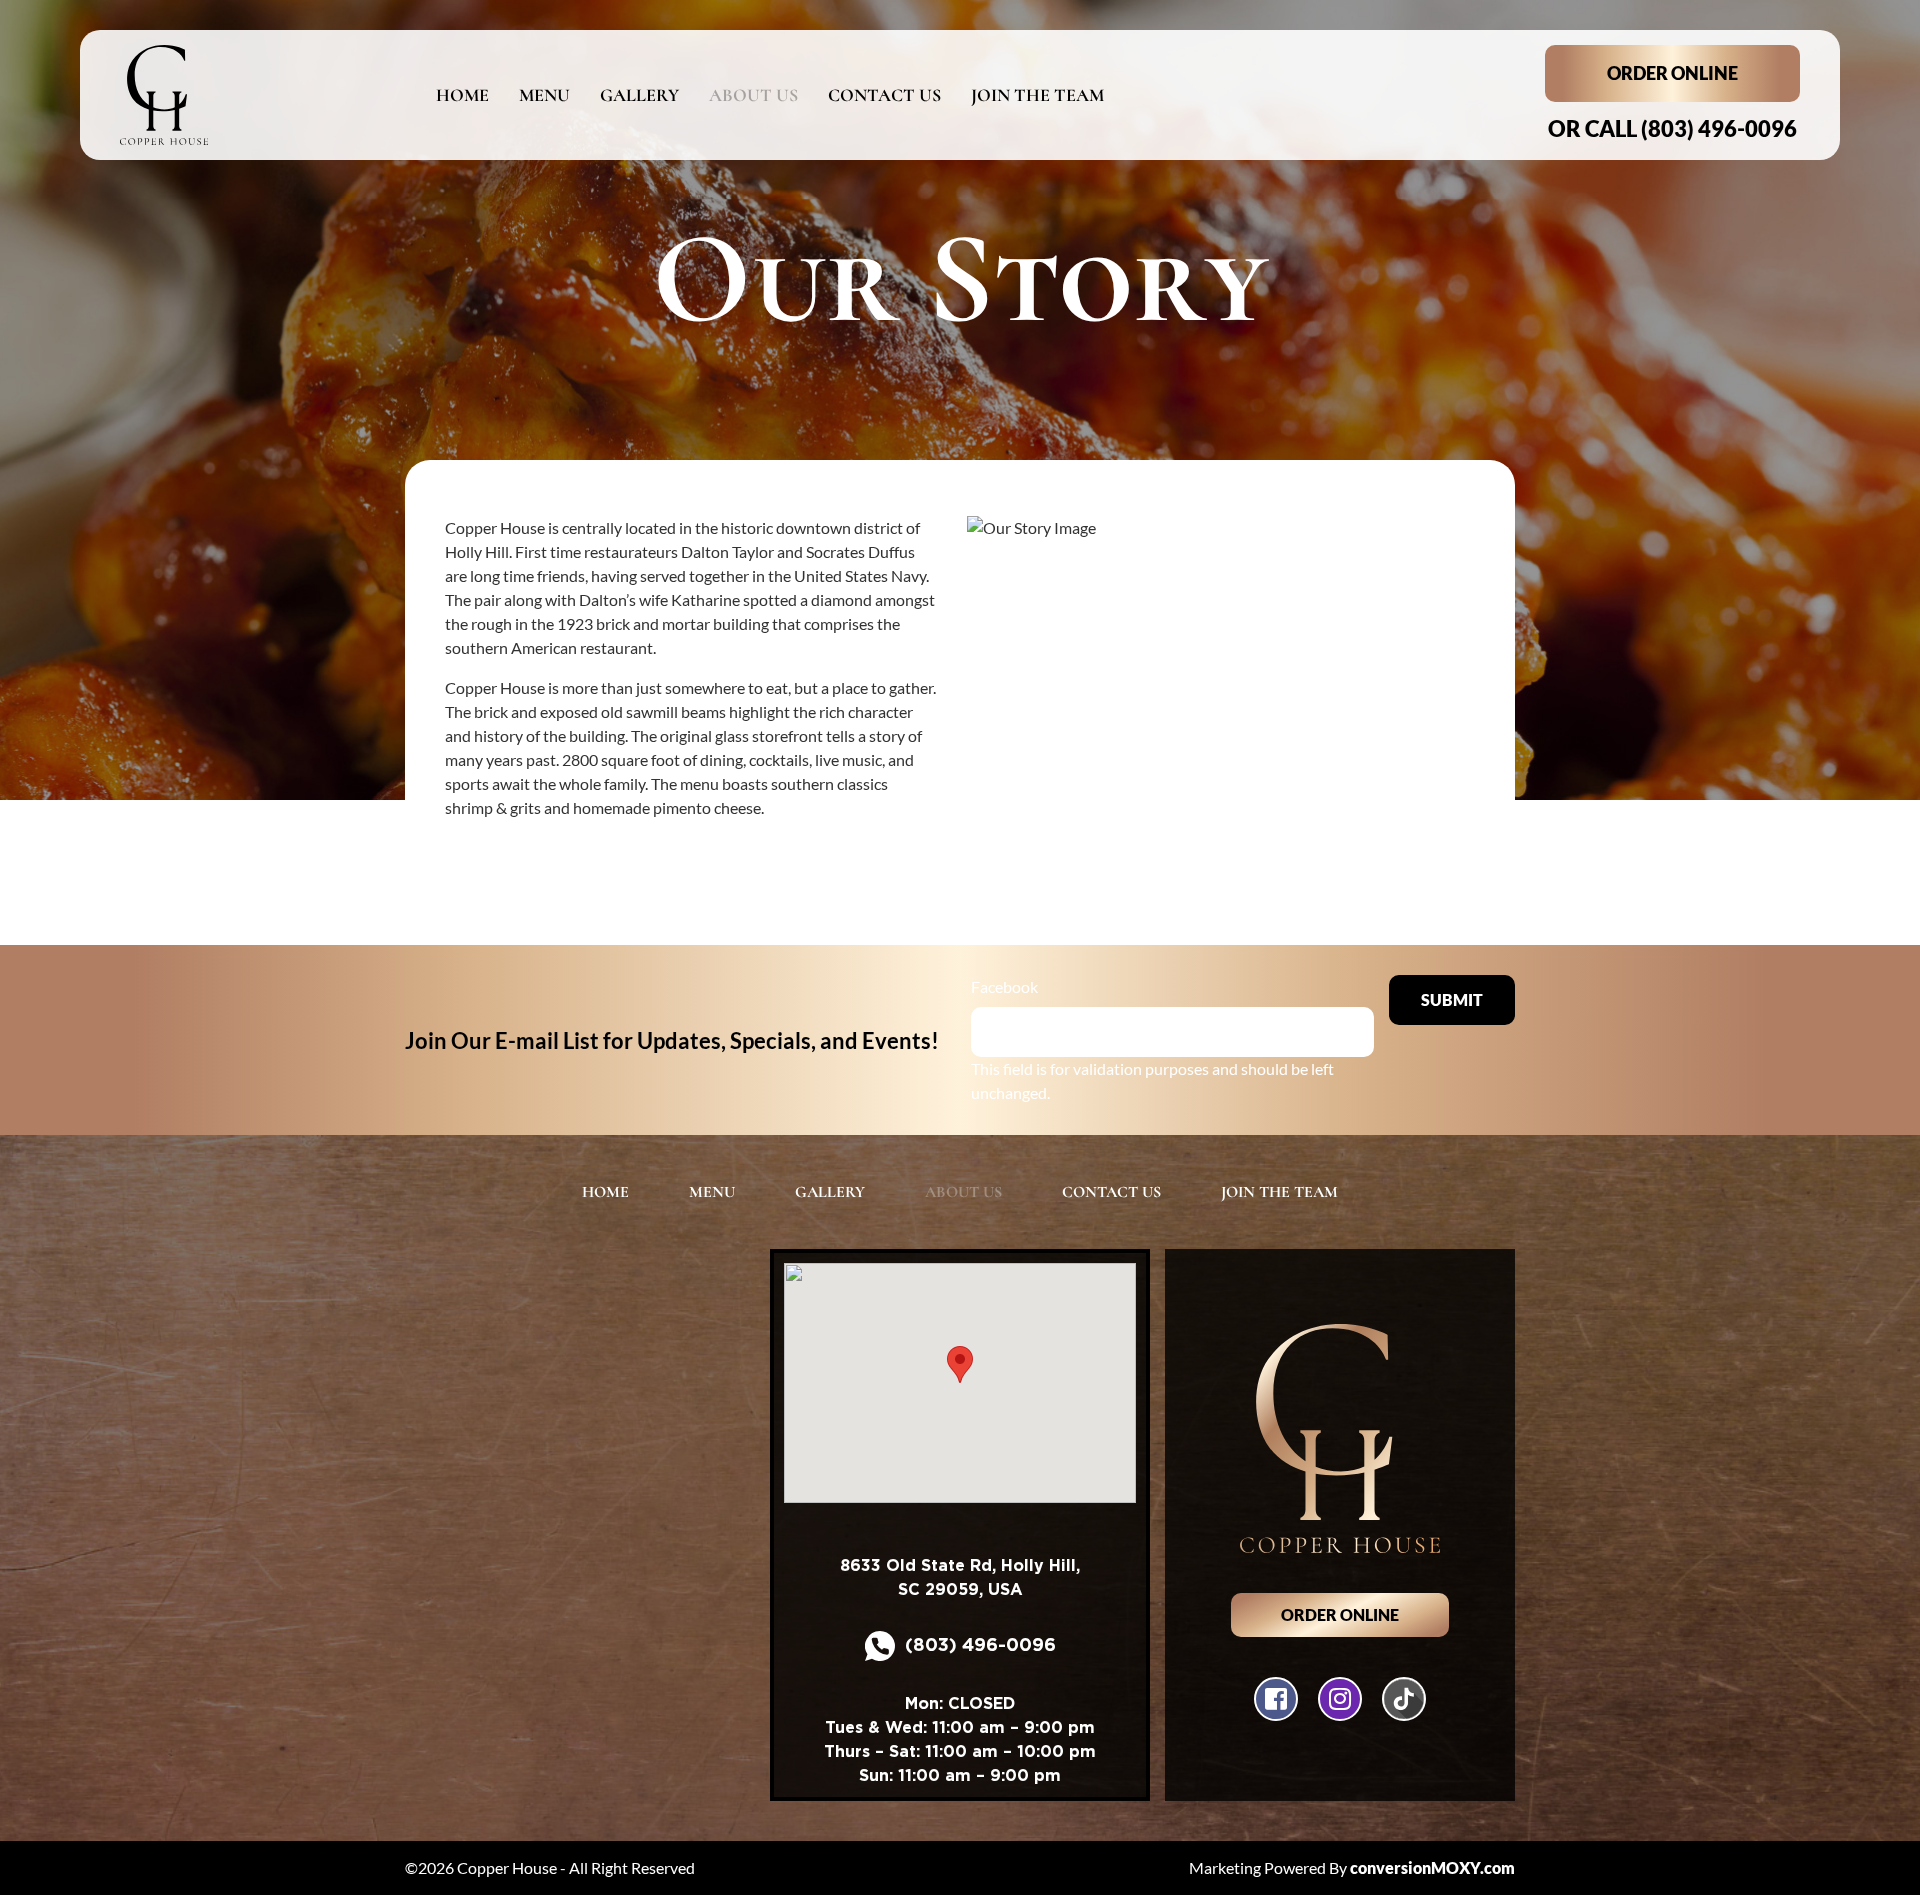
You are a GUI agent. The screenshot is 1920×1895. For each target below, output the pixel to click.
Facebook (1004, 986)
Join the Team (1037, 95)
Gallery (639, 95)
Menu (544, 95)
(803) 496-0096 (1672, 128)
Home (462, 95)
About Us (753, 95)
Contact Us (884, 95)
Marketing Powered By (1352, 1867)
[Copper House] (247, 95)
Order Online (1672, 73)
